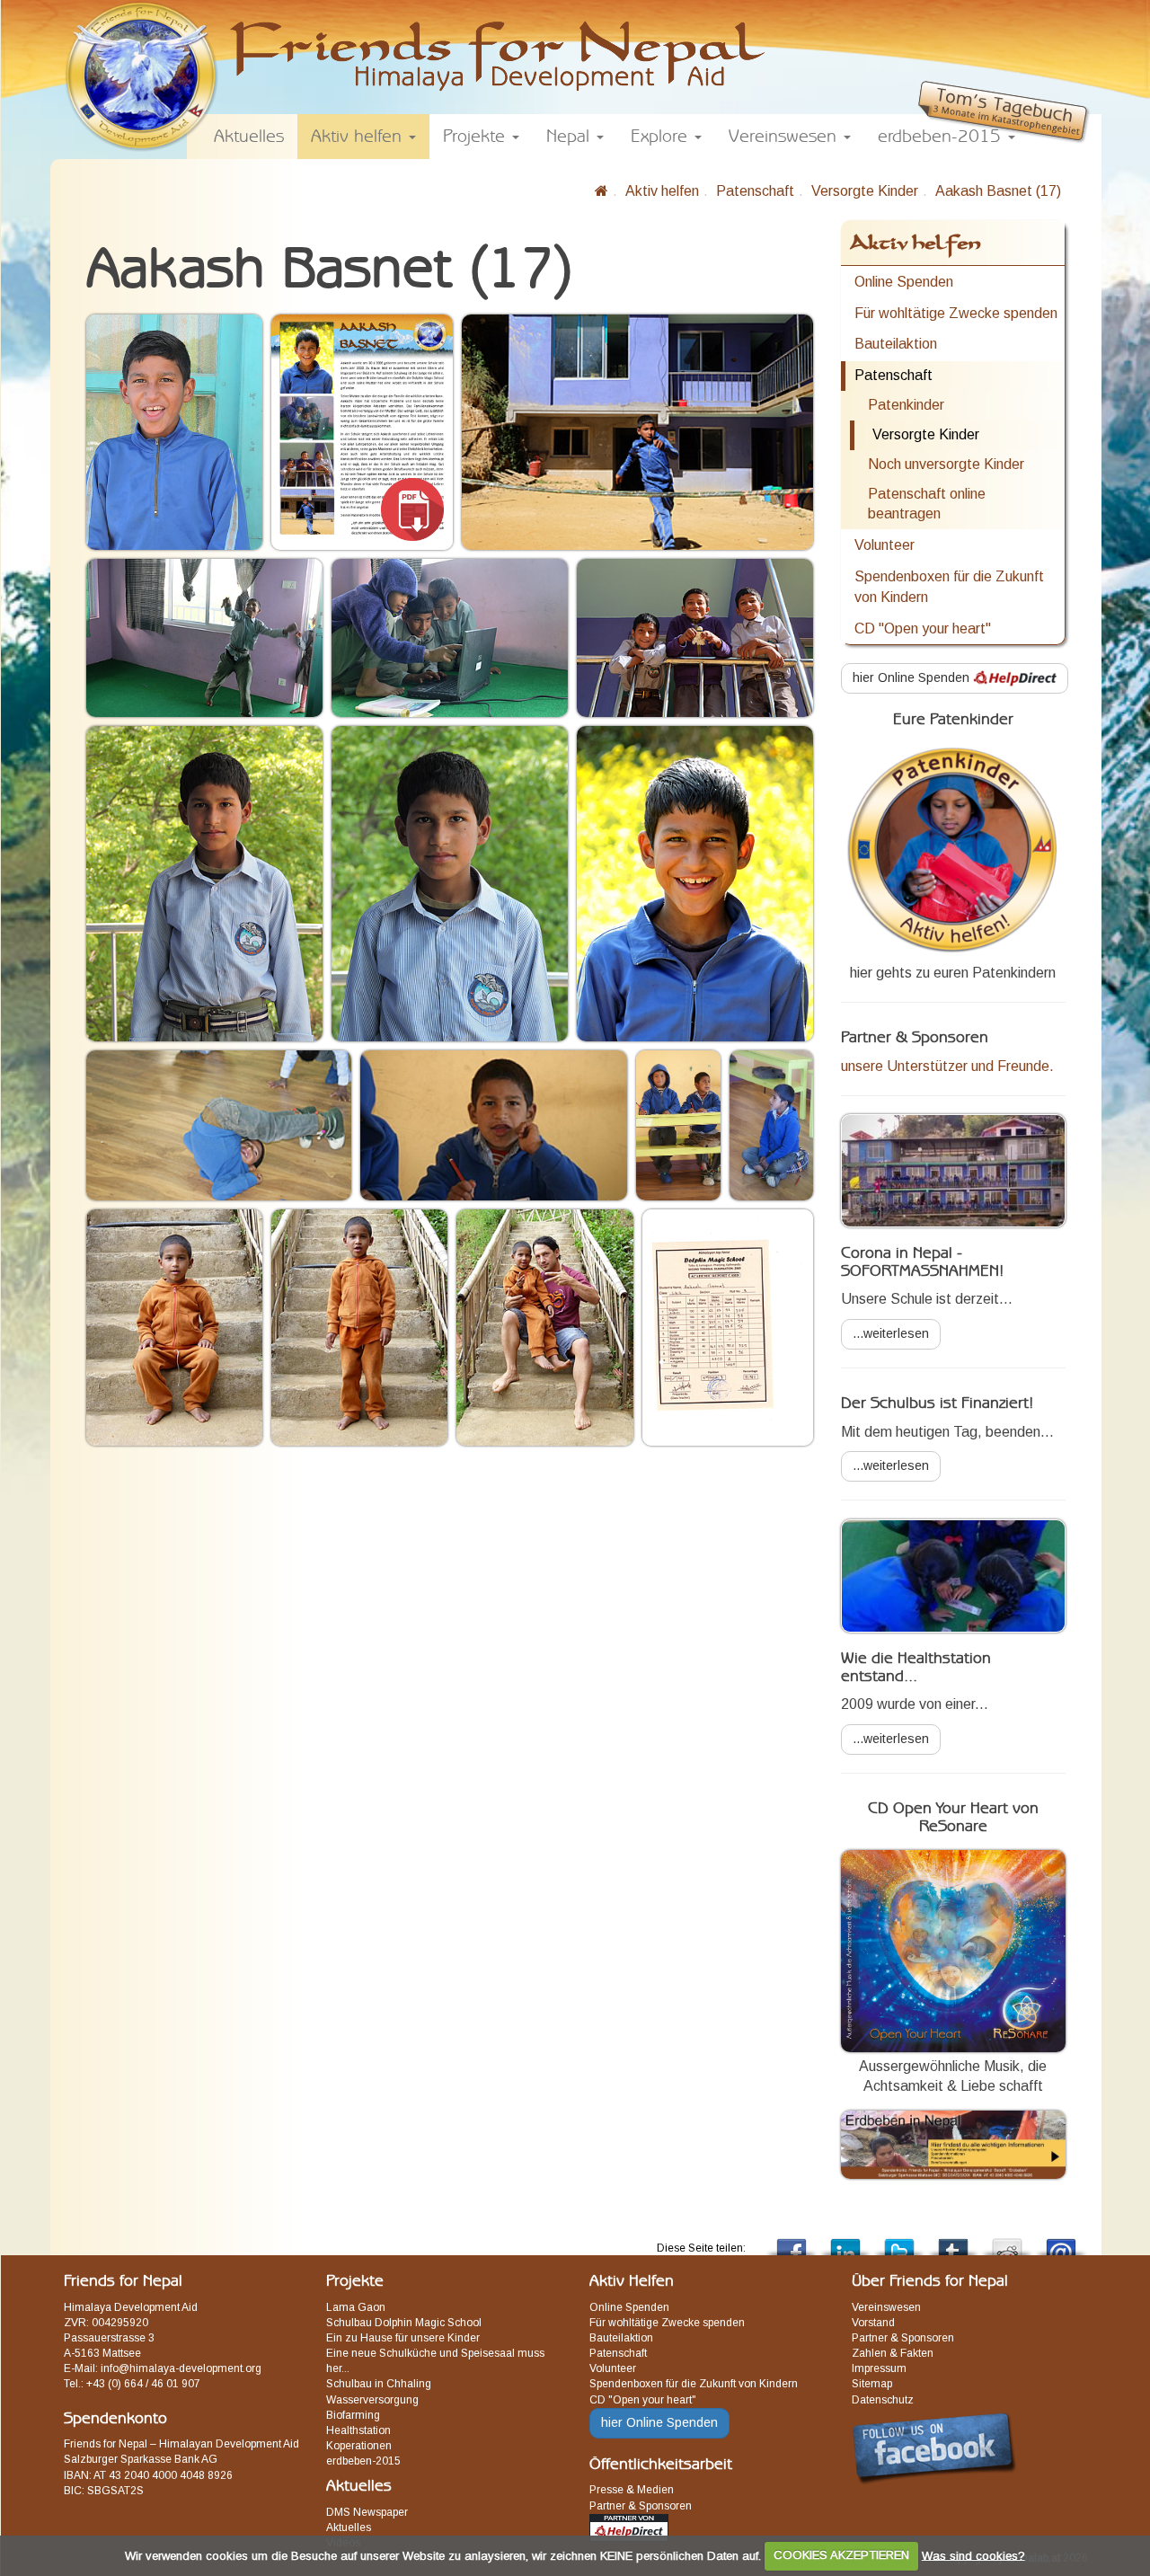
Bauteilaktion (896, 344)
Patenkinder (906, 405)
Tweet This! (899, 2242)
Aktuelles (349, 2527)
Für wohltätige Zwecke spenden (956, 313)
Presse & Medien (632, 2490)
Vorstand (873, 2323)
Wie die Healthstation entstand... (916, 1668)
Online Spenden (904, 282)
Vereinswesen (886, 2307)
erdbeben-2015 (363, 2461)
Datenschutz (883, 2400)
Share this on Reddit (1007, 2242)
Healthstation (358, 2430)
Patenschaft (755, 191)
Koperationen (359, 2446)
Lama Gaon (356, 2307)
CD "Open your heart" (923, 629)
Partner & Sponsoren (641, 2506)
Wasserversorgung (372, 2400)
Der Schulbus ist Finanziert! (937, 1403)
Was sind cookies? (973, 2555)
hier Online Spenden (913, 677)
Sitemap (872, 2384)
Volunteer (885, 545)
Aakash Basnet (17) (998, 191)
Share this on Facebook (792, 2242)
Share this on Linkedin (845, 2242)
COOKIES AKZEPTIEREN (841, 2555)
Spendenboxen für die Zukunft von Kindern (949, 587)
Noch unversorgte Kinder (946, 464)
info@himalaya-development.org (181, 2368)
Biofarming (353, 2415)
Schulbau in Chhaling (379, 2384)
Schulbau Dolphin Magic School (404, 2323)
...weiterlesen (891, 1333)
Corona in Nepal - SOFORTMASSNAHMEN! (922, 1262)
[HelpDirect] (629, 2527)
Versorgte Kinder (865, 191)
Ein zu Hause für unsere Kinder (403, 2338)
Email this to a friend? (1061, 2242)
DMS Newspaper (367, 2512)
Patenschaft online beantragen (927, 504)
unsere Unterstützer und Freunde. (947, 1066)
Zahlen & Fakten (893, 2353)
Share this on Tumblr (953, 2242)
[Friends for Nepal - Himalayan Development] (602, 191)
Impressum (879, 2368)
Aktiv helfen (662, 191)
